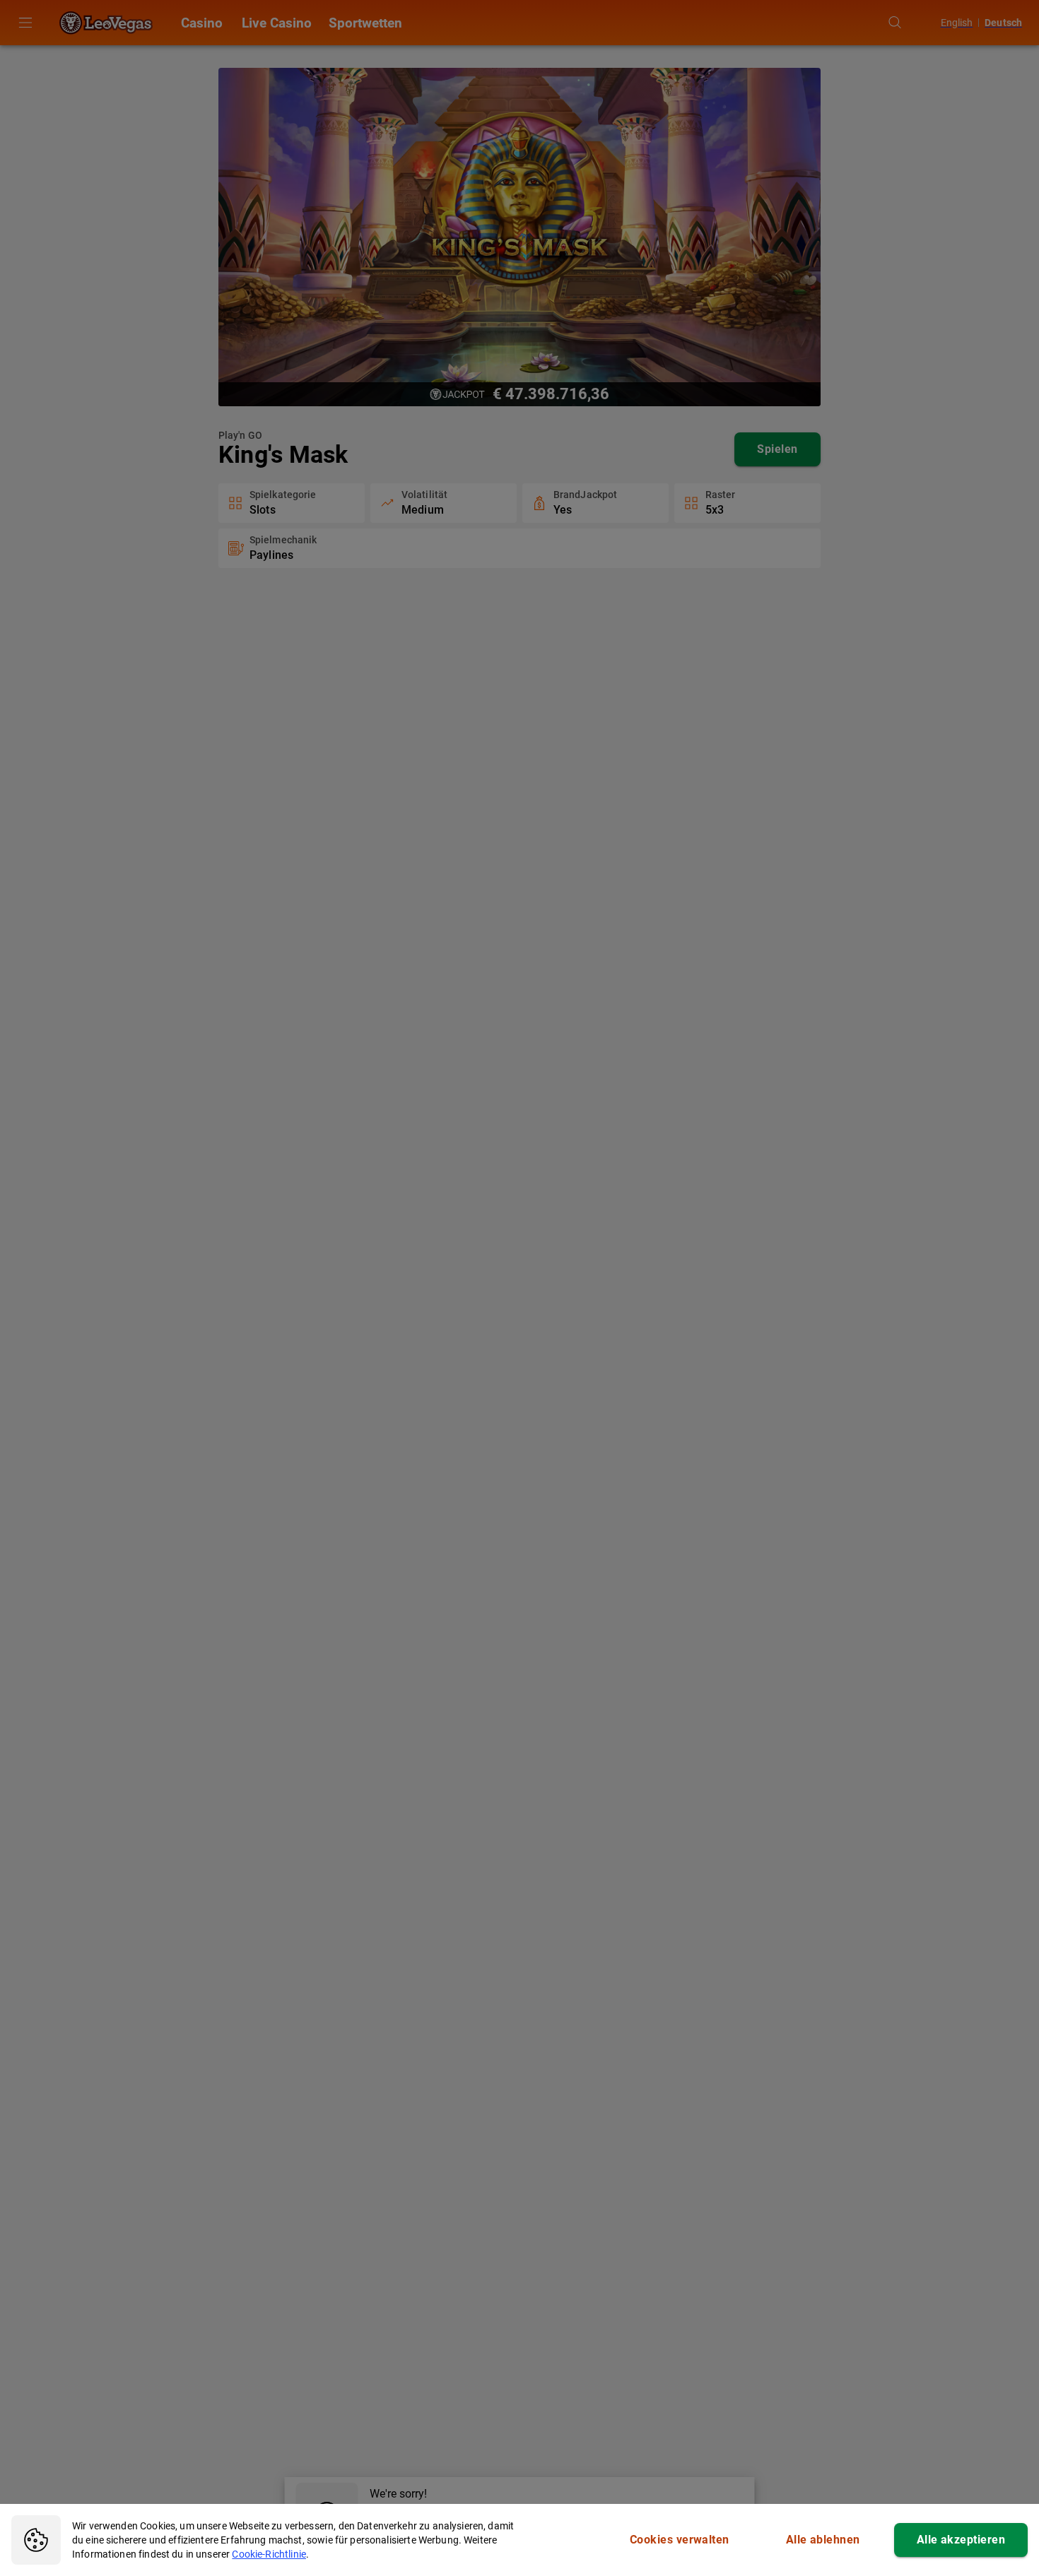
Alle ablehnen (823, 2540)
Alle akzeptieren (961, 2540)
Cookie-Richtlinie (269, 2554)
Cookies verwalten (680, 2540)
